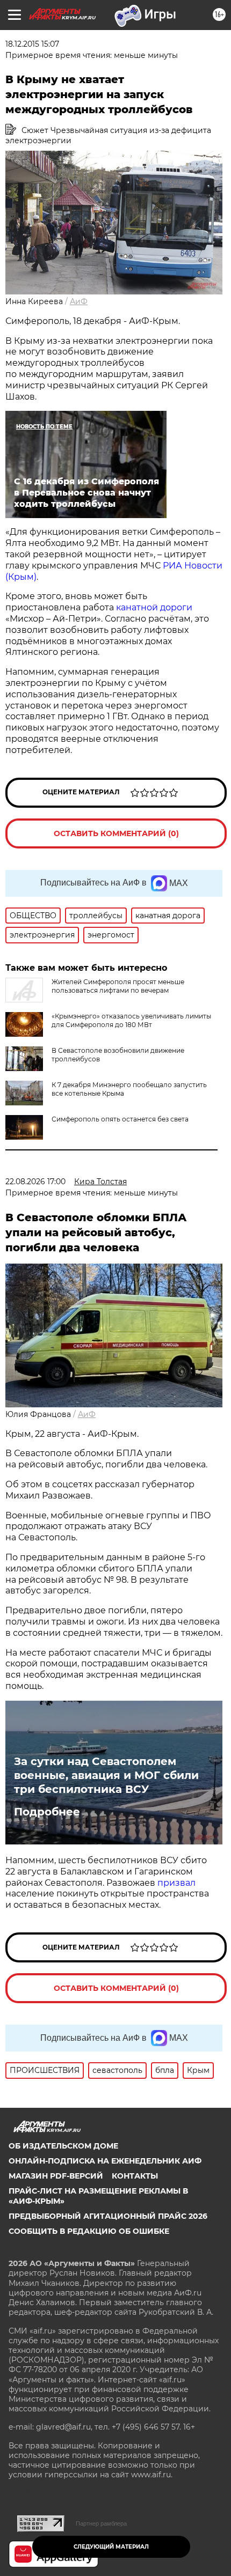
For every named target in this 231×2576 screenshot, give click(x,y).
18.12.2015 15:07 (32, 44)
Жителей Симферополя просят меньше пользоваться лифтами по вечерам (118, 986)
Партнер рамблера (101, 2523)
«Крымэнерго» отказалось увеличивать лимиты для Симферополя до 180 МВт (131, 1020)
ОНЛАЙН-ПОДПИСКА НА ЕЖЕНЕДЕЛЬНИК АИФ (105, 2161)
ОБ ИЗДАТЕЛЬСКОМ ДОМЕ (63, 2146)
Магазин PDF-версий (56, 2176)
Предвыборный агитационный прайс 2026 (108, 2216)
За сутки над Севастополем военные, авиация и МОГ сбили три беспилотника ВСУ (106, 1775)
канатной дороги (154, 607)
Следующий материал (111, 2547)
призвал (176, 1883)
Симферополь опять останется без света (120, 1119)
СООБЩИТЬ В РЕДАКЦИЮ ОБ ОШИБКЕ (89, 2231)
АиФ (79, 301)
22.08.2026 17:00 (35, 1182)
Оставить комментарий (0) (116, 833)
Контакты (135, 2176)
